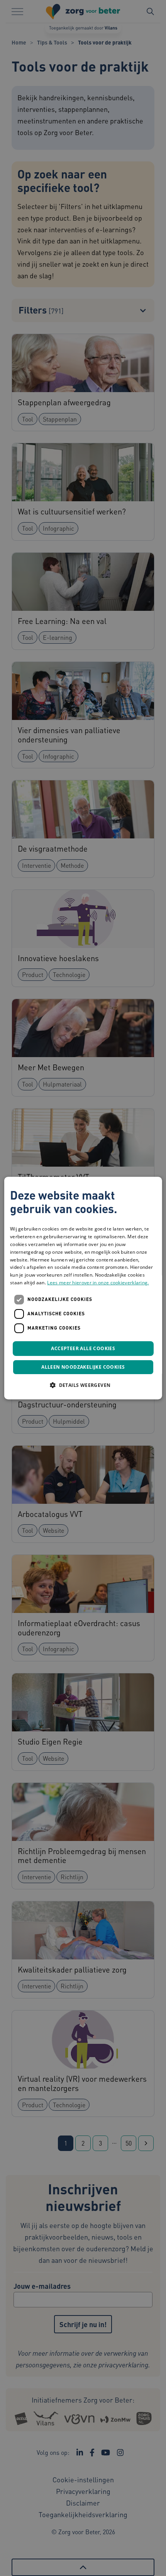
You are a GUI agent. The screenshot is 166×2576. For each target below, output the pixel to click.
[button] (83, 1385)
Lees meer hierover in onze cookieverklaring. (98, 1283)
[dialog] (83, 1288)
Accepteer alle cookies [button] (83, 1348)
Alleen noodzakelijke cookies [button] (83, 1367)
